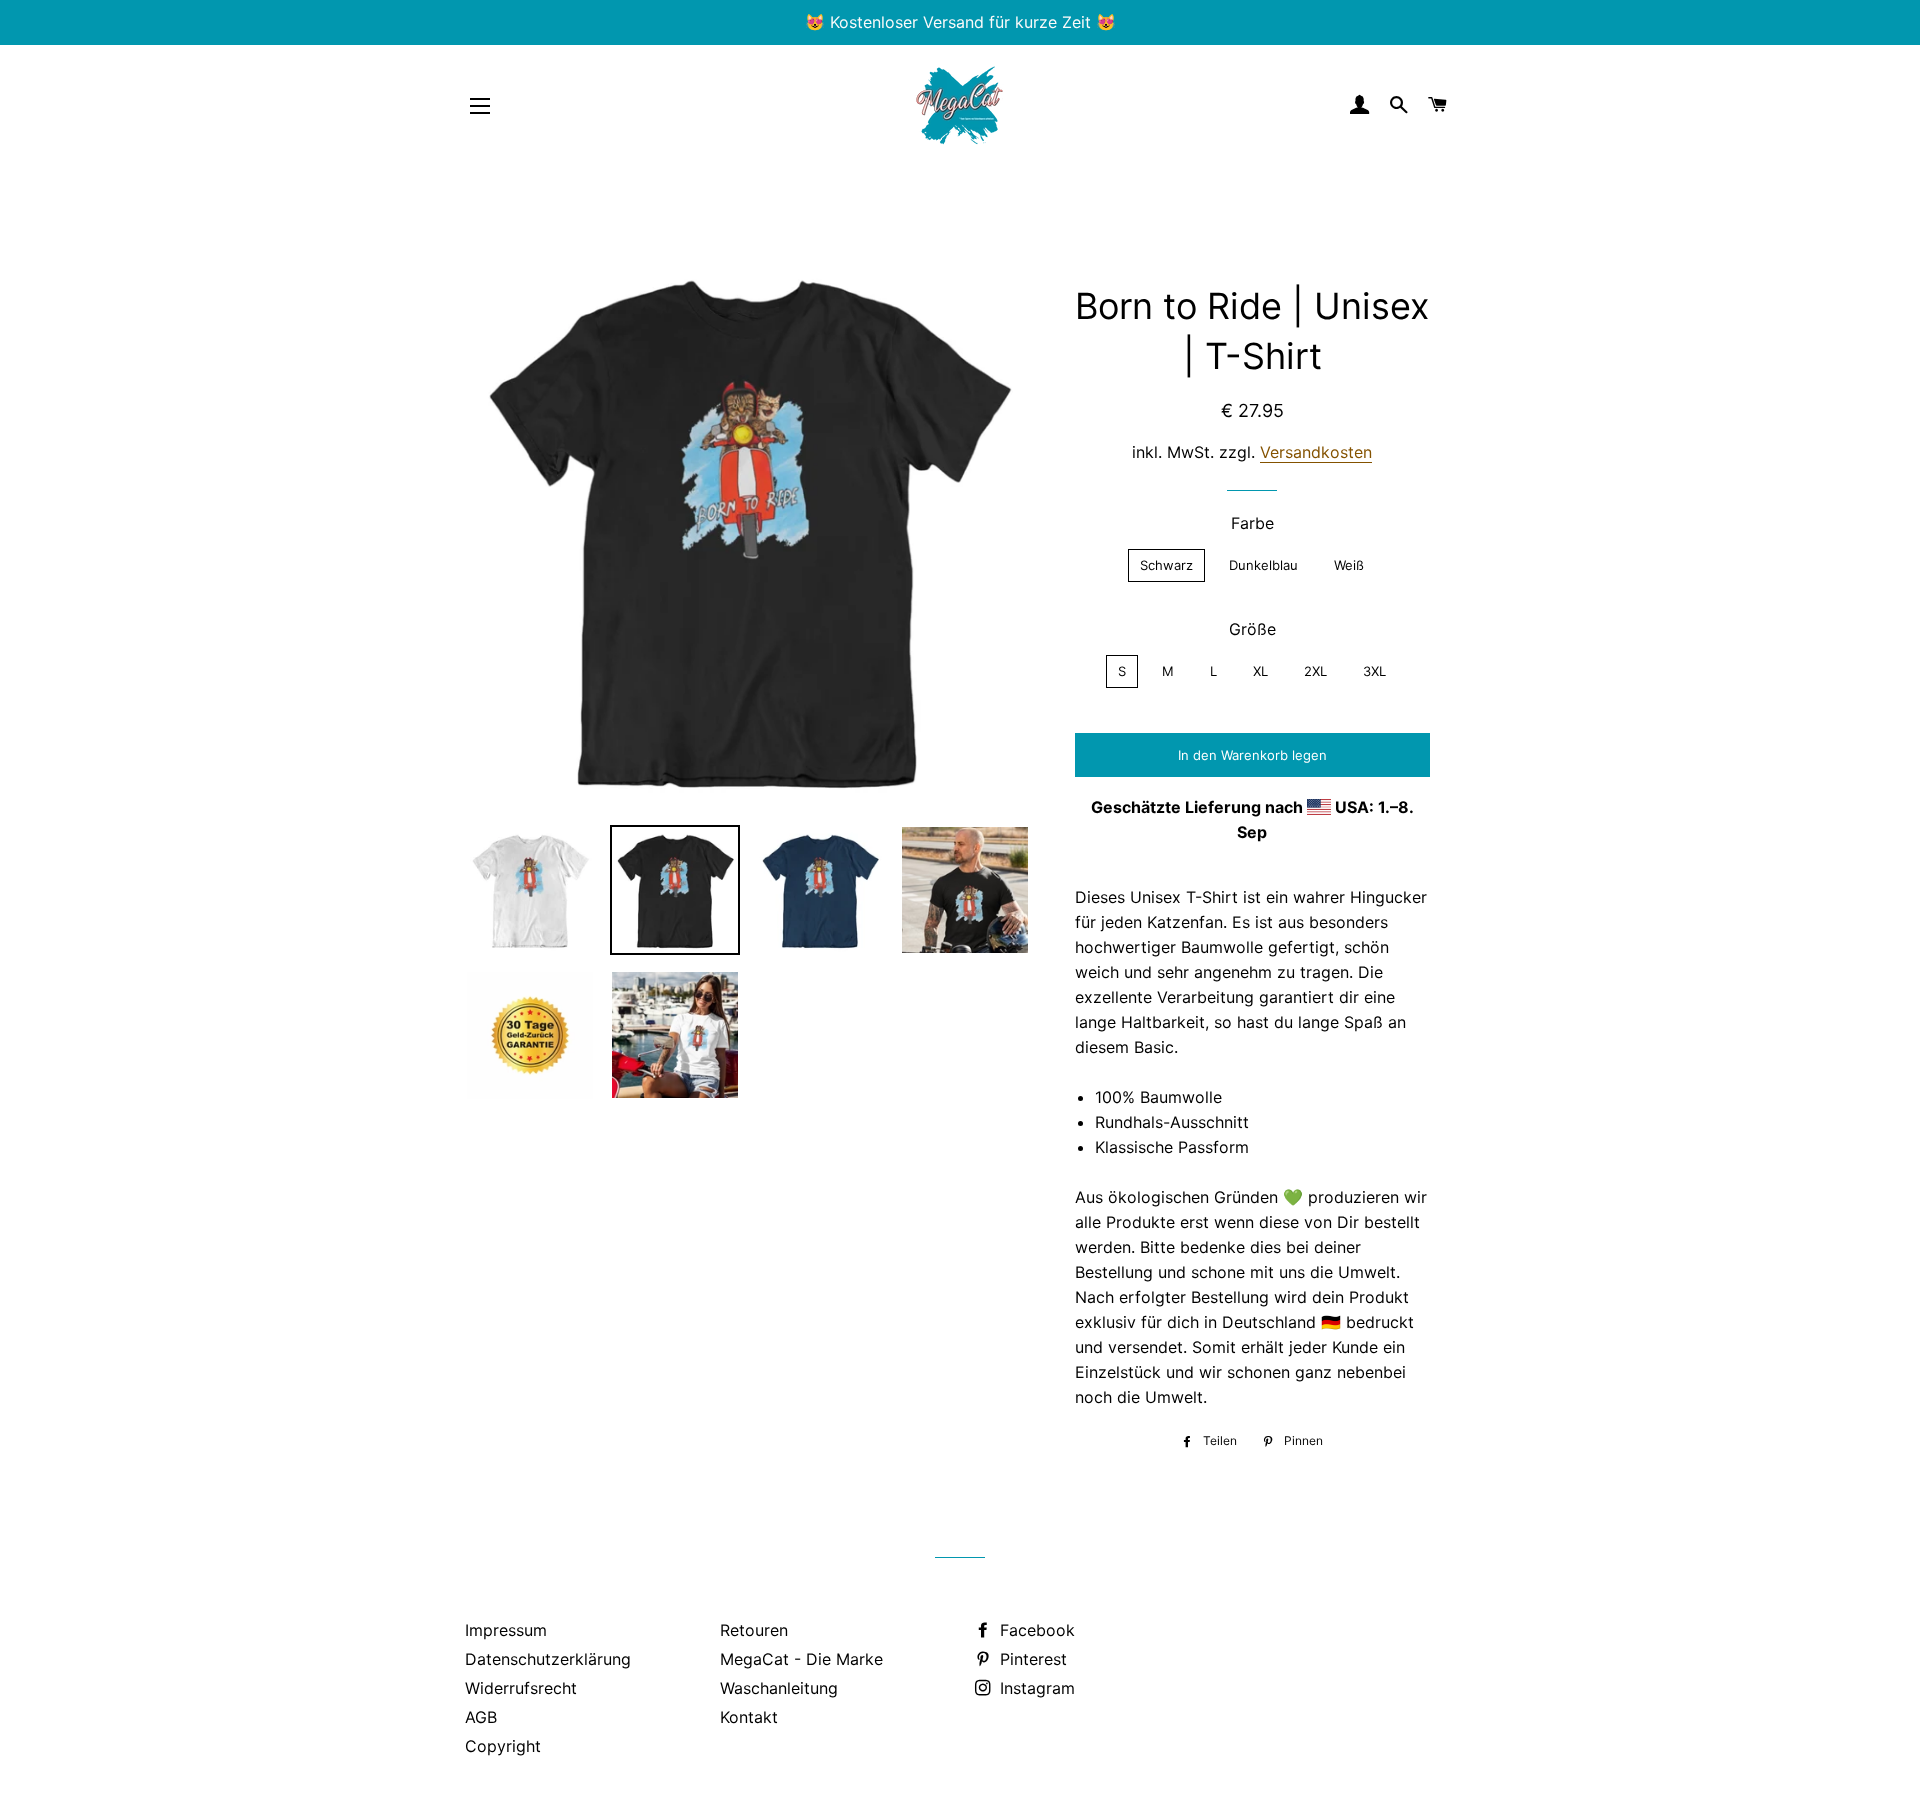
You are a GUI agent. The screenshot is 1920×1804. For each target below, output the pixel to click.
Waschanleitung (779, 1688)
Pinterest (1031, 1659)
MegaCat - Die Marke (801, 1659)
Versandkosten (1316, 452)
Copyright (503, 1746)
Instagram (1035, 1688)
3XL (1374, 671)
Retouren (754, 1630)
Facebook (1035, 1630)
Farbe (1252, 523)
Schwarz (1166, 565)
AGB (481, 1717)
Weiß (1349, 565)
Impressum (506, 1630)
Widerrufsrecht (521, 1688)
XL (1260, 671)
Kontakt (749, 1717)
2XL (1315, 671)
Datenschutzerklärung (548, 1659)
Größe (1252, 629)
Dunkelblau (1263, 565)
